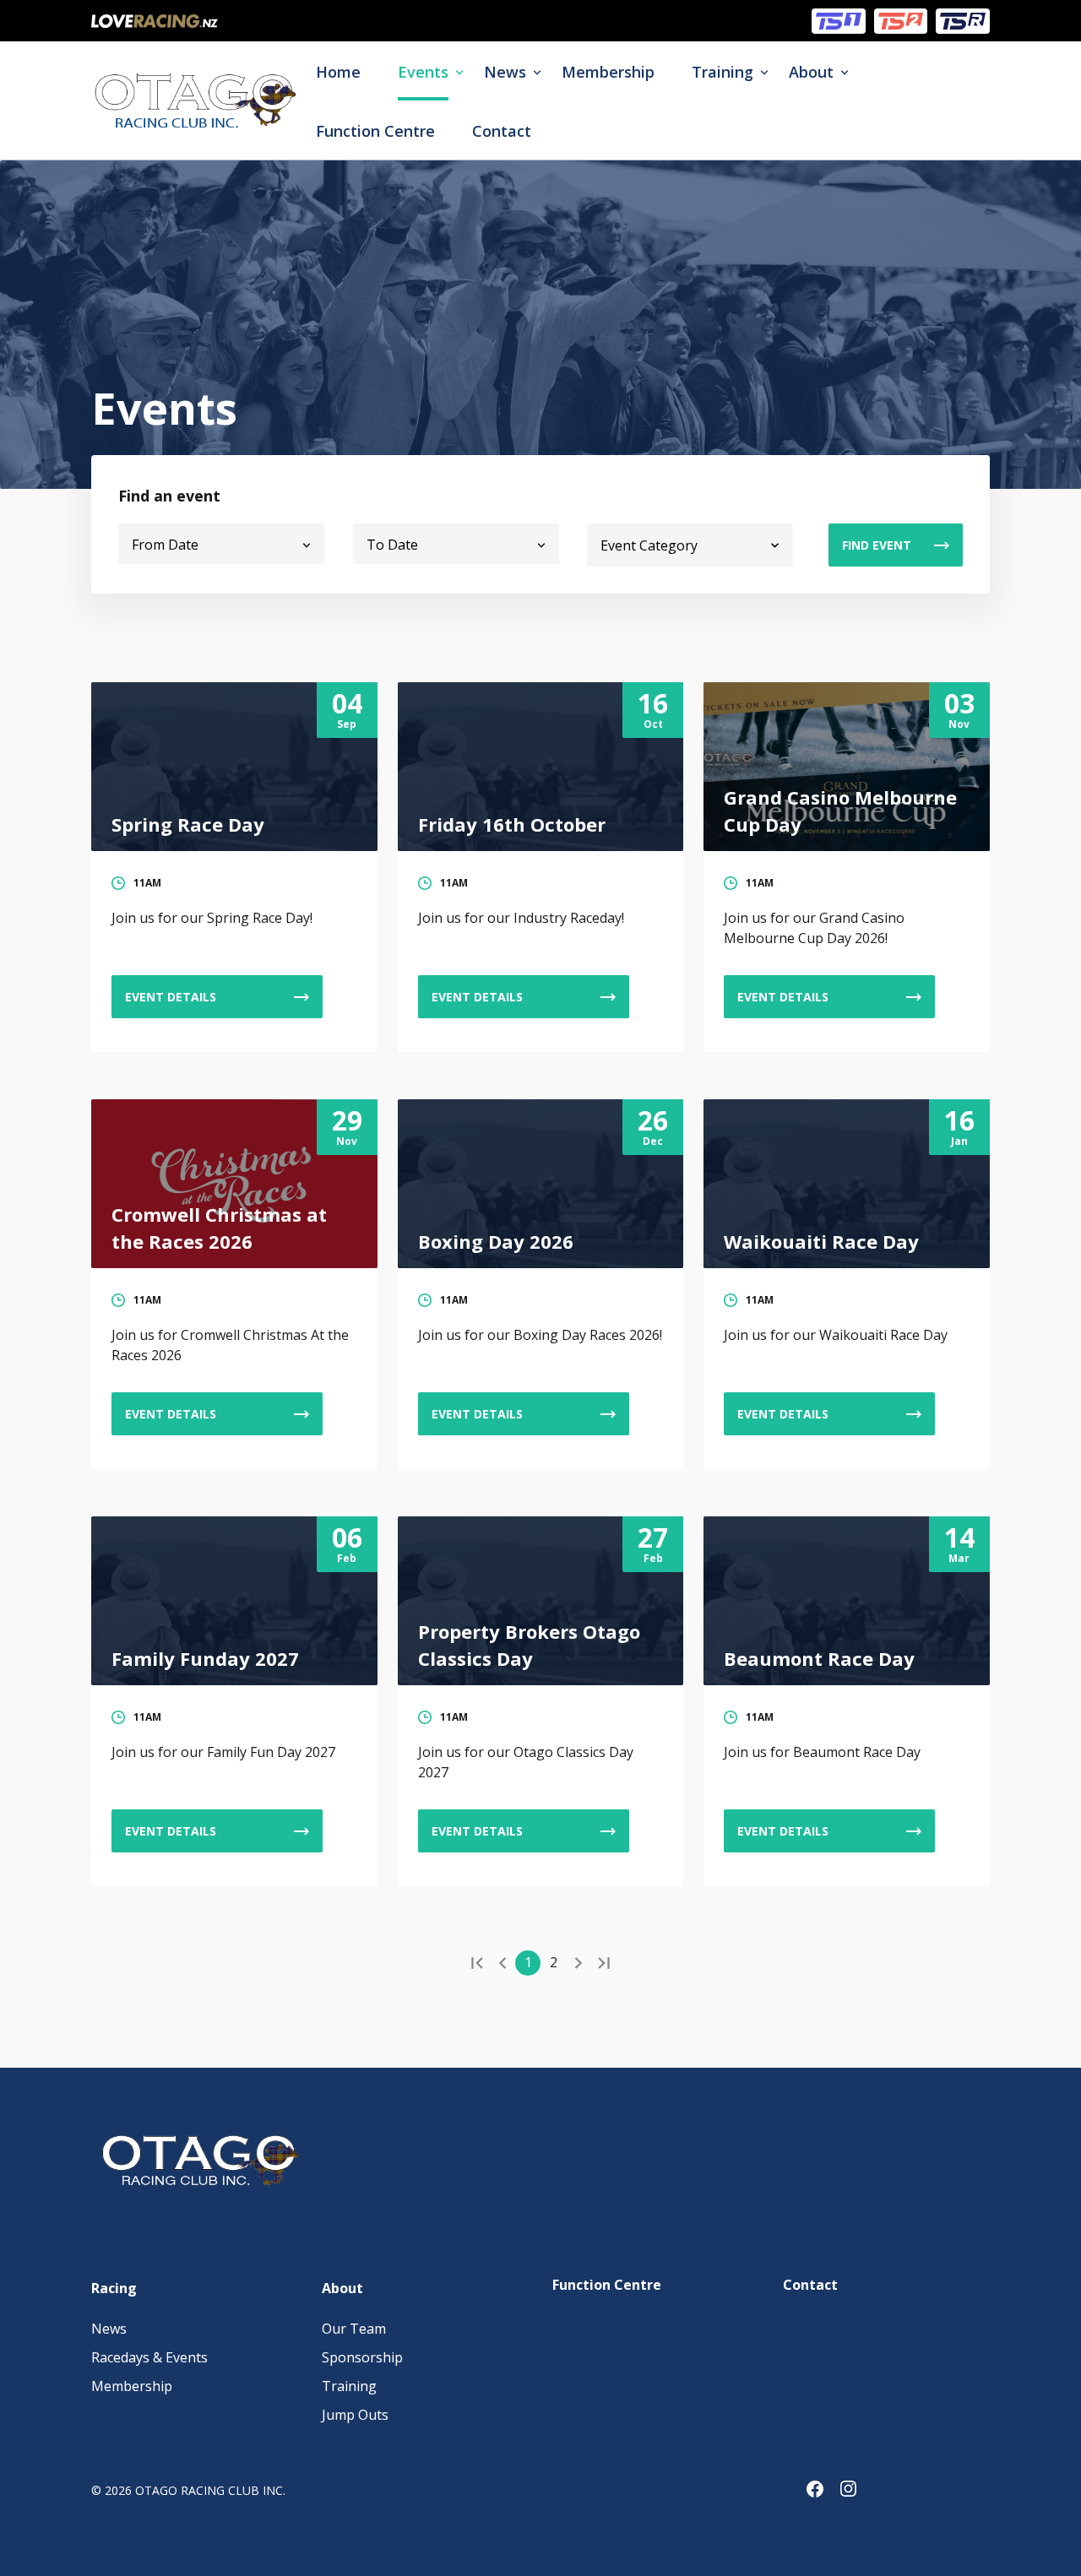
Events (423, 72)
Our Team (354, 2329)
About (811, 72)
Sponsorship (362, 2357)
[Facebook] (823, 2492)
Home (338, 72)
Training (722, 72)
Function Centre (375, 131)
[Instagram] (857, 2492)
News (505, 72)
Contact (502, 131)
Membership (608, 72)
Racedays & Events (149, 2357)
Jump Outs (355, 2415)
